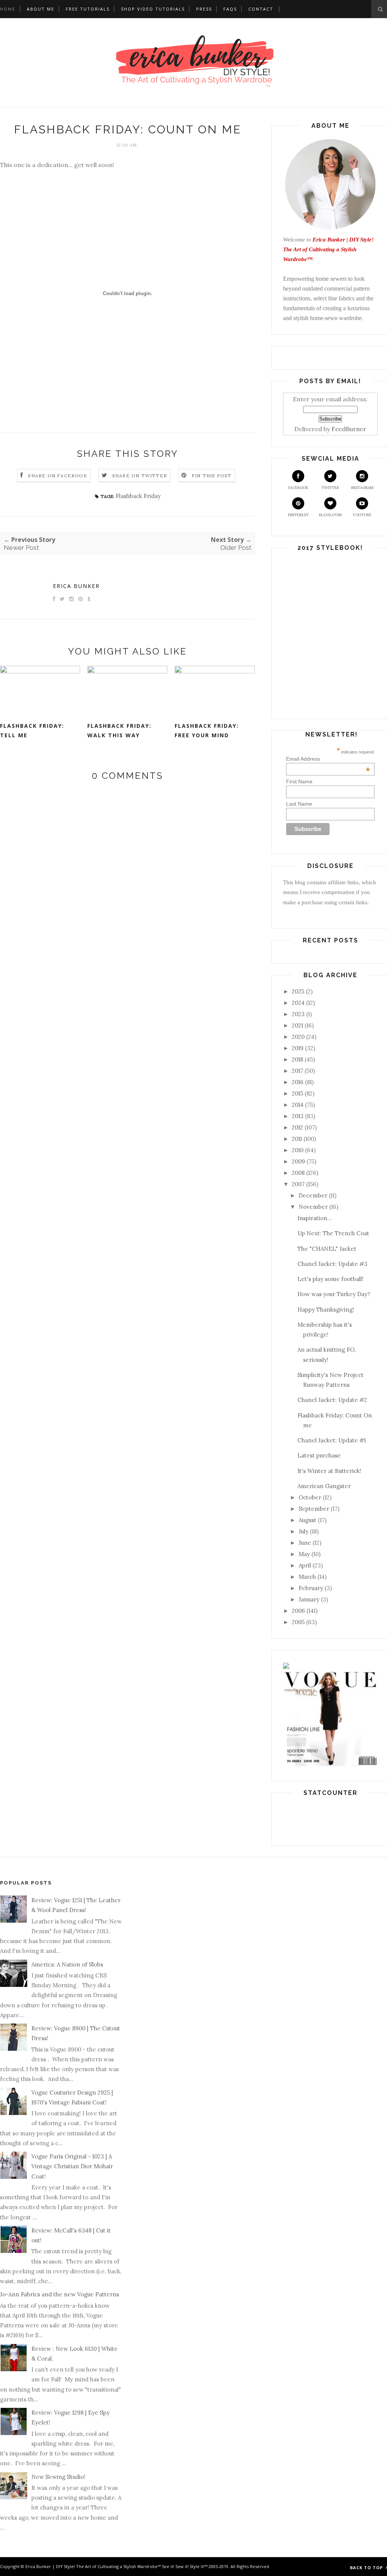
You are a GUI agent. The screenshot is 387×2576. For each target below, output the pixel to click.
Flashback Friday (138, 496)
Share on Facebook (57, 476)
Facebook (298, 488)
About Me (41, 9)
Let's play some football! (330, 1279)
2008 (298, 1173)
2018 (297, 1059)
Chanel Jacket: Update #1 (332, 1440)
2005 (298, 1622)
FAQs (230, 9)
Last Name (299, 804)
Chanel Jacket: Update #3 (332, 1264)
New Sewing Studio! (58, 2477)
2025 (298, 991)
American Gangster (324, 1486)
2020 (298, 1037)
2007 (298, 1184)
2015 (297, 1093)
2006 (298, 1611)
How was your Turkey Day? (334, 1294)
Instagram (362, 488)
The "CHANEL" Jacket (327, 1249)
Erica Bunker (76, 586)
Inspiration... (315, 1218)
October (310, 1497)
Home (8, 9)
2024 (298, 1003)
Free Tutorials (88, 9)
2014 (298, 1105)
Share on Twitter (140, 476)
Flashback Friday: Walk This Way (119, 730)
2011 (297, 1139)
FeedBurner (349, 429)
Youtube (362, 515)
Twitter (330, 488)
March (307, 1577)
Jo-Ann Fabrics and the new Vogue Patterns (60, 2294)
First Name (299, 781)
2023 (298, 1014)
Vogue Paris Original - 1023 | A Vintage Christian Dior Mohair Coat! (72, 2166)
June (305, 1543)
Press (204, 9)
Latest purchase (319, 1455)
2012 (297, 1127)
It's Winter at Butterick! (329, 1471)
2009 (298, 1161)
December (313, 1195)
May (304, 1554)
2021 (297, 1025)
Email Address (328, 759)
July (303, 1531)
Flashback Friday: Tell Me (32, 730)
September (314, 1509)
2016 (298, 1082)
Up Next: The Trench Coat (333, 1233)
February (311, 1588)
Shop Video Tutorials (153, 9)
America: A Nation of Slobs (67, 1964)
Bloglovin (330, 515)
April (305, 1565)
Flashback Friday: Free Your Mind (207, 730)
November (313, 1207)
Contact (261, 9)
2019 (298, 1048)
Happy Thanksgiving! (326, 1310)
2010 (298, 1150)
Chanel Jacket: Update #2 (332, 1400)
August (307, 1520)
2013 (298, 1116)
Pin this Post (212, 476)
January (309, 1599)
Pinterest (298, 515)
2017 (297, 1071)
